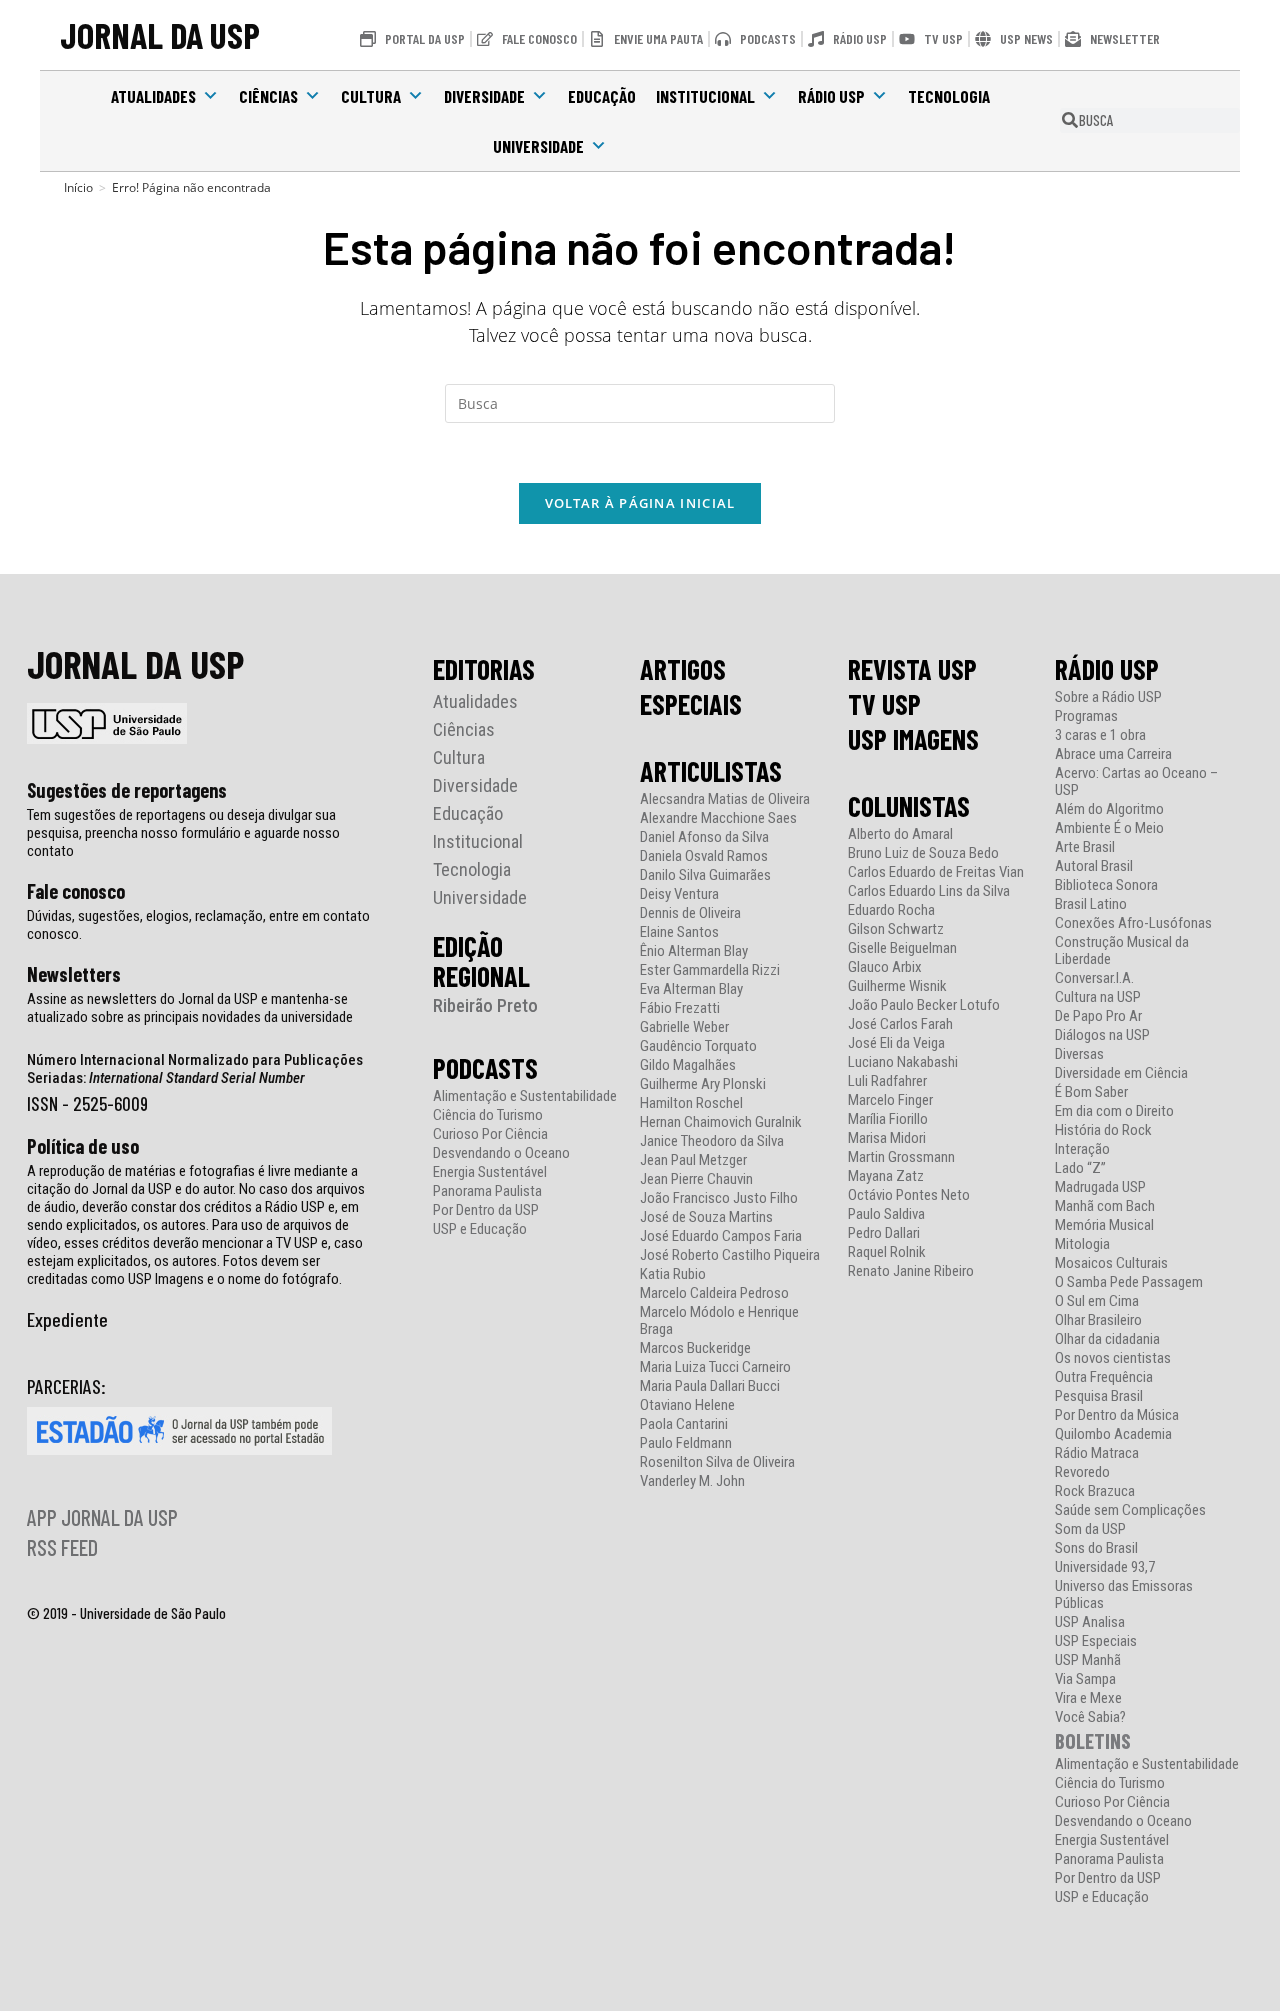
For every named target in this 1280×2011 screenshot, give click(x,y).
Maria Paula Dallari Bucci (710, 1386)
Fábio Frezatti (680, 1008)
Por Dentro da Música (1117, 1415)
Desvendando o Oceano (501, 1153)
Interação (1082, 1149)
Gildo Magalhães (688, 1065)
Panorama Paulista (487, 1191)
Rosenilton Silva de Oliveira (717, 1462)
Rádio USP (831, 96)
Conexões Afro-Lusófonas (1133, 923)
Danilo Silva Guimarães (705, 875)
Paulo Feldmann (686, 1443)
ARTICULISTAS (711, 771)
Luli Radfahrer (887, 1081)
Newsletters (74, 974)
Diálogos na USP (1102, 1035)
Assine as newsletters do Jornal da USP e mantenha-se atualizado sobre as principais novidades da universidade (190, 1008)
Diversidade (484, 96)
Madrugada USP (1100, 1187)
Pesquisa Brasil (1099, 1396)
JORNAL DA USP (160, 34)
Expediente (67, 1319)
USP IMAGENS (913, 739)
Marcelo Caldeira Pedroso (714, 1293)
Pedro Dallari (884, 1233)
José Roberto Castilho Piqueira (730, 1255)
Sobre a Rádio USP (1108, 697)
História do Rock (1103, 1130)
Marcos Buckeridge (695, 1348)
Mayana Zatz (886, 1176)
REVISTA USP (912, 669)
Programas (1086, 716)
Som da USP (1090, 1529)
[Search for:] (640, 401)
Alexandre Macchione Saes (718, 818)
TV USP (884, 704)
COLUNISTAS (909, 806)
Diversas (1079, 1054)
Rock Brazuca (1095, 1491)
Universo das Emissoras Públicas (1124, 1595)
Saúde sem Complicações (1130, 1510)
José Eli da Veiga (896, 1043)
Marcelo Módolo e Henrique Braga (719, 1321)
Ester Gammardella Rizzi (710, 970)
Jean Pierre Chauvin (696, 1179)
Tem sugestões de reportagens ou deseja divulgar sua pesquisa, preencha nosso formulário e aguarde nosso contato (183, 833)
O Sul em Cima (1097, 1301)
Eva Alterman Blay (691, 989)
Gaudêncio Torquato (698, 1046)
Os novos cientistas (1113, 1358)
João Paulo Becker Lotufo (924, 1005)
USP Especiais (1096, 1641)
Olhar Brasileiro (1098, 1320)
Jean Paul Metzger (693, 1160)
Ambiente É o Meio (1109, 828)
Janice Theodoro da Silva (712, 1141)
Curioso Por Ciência (490, 1134)
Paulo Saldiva (886, 1214)
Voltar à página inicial (640, 503)
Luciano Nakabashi (903, 1062)
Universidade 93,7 (1105, 1567)
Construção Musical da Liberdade (1122, 951)
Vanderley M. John (692, 1481)
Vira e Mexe (1088, 1698)
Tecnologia (949, 96)
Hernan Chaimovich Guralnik (721, 1122)
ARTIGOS (683, 669)
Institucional (705, 96)
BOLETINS (1093, 1740)
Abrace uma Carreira (1113, 754)
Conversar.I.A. (1094, 978)
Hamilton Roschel (691, 1103)
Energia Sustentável (490, 1172)
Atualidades (153, 96)
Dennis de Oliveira (690, 913)
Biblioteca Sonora (1106, 885)
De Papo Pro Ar (1098, 1016)
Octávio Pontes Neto (909, 1195)
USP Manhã (1088, 1660)
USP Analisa (1090, 1622)
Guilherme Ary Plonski (703, 1084)
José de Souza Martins (706, 1217)
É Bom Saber (1091, 1092)
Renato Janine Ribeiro (911, 1271)
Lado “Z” (1080, 1168)
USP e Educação (480, 1229)
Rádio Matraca (1097, 1453)
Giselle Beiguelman (902, 948)
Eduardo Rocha (891, 910)
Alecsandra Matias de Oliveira (725, 799)
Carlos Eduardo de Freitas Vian (936, 872)
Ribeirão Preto (485, 1005)
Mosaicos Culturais (1111, 1263)
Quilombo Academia (1113, 1434)
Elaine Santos (679, 932)
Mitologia (1082, 1244)
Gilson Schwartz (896, 929)
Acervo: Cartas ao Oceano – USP (1136, 782)
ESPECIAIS (691, 704)
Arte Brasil (1085, 847)
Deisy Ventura (679, 894)
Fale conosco (76, 891)
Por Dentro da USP (486, 1210)
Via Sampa (1085, 1679)
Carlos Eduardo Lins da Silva (929, 891)
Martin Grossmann (901, 1157)
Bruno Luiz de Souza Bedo (923, 853)
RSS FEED (62, 1547)
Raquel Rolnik (887, 1252)
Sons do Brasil (1096, 1548)
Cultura (371, 96)
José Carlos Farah (900, 1024)
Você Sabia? (1090, 1717)
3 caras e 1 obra (1100, 735)
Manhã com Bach (1105, 1206)
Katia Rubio (673, 1274)
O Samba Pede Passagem (1129, 1282)
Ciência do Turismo (488, 1115)
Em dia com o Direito (1114, 1111)
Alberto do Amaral (900, 834)
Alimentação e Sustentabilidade (525, 1096)
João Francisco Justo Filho (719, 1198)
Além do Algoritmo (1109, 809)
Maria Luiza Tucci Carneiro (715, 1367)
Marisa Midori (887, 1138)
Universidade (538, 146)
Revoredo (1082, 1472)
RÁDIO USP (1107, 669)
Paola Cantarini (684, 1424)
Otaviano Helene (687, 1405)
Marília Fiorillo (888, 1119)
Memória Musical (1104, 1225)
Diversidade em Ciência (1121, 1073)
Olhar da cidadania (1107, 1339)
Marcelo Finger (890, 1100)
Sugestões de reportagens (127, 790)
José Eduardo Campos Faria (721, 1236)
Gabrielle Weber (684, 1027)
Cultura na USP (1098, 997)
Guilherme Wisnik (897, 986)
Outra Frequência (1104, 1377)
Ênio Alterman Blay (694, 951)
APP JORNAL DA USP (102, 1517)
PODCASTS (485, 1068)
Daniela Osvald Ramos (704, 856)
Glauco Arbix (885, 967)
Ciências (268, 96)
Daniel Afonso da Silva (704, 837)
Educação (602, 96)
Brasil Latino (1091, 904)
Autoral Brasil (1094, 866)
